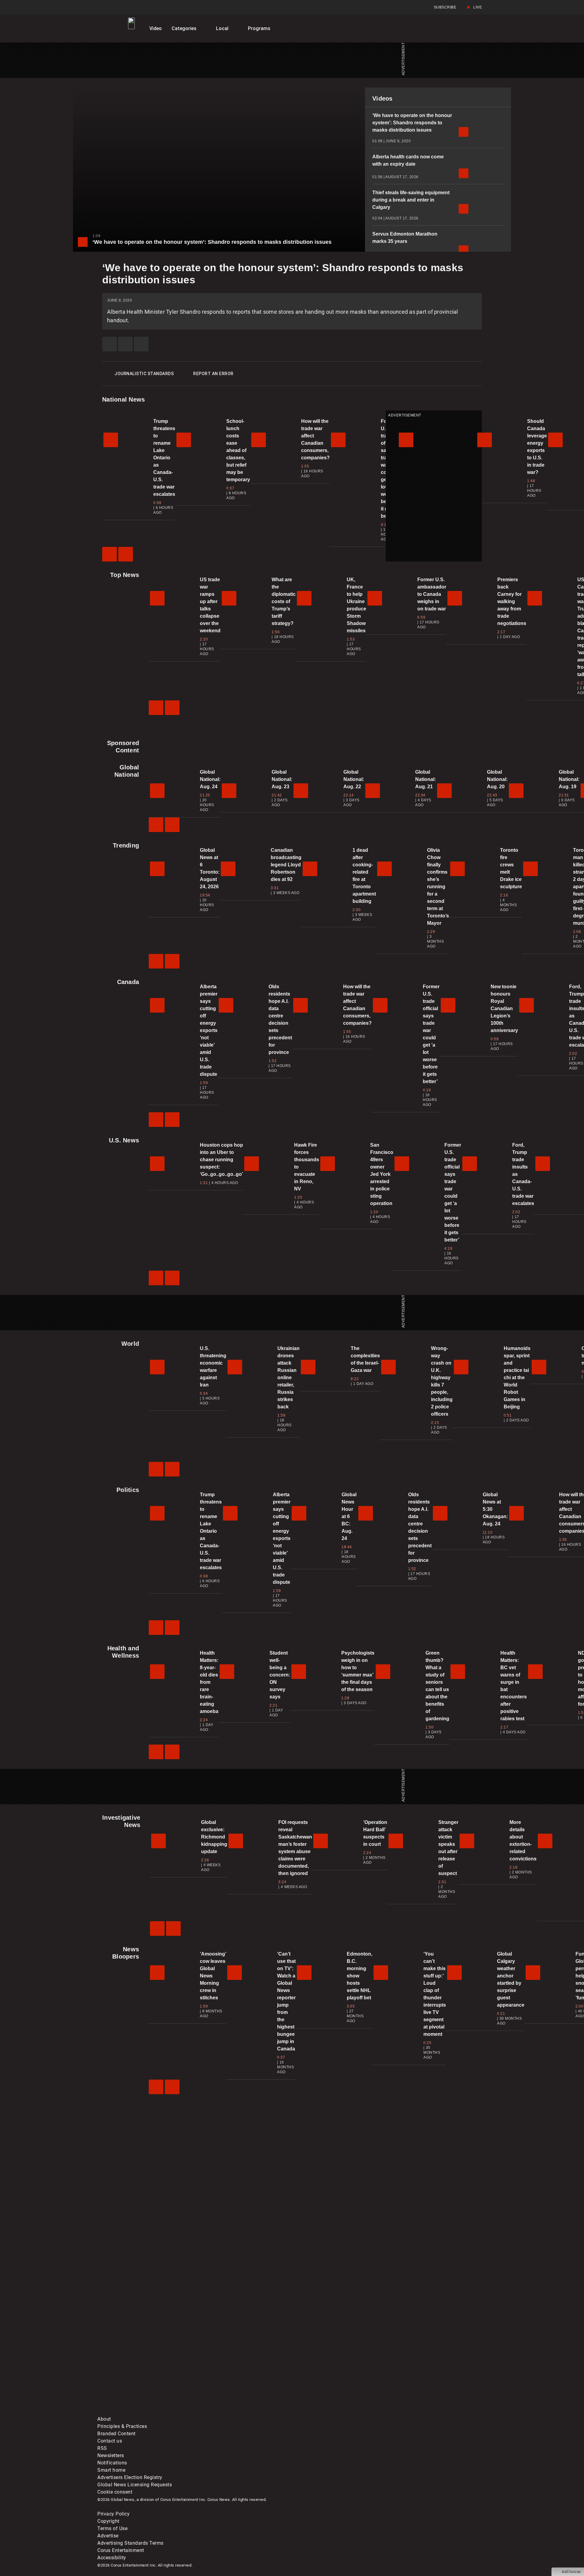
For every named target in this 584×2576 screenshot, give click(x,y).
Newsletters (111, 2455)
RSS (102, 2448)
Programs (259, 28)
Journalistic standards (144, 374)
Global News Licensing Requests (135, 2485)
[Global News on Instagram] (421, 2364)
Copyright (108, 2521)
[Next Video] (126, 554)
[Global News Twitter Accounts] (236, 2364)
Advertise (108, 2536)
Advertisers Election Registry (130, 2477)
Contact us (110, 2441)
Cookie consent (115, 2492)
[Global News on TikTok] (236, 2412)
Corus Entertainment (121, 2550)
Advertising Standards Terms (130, 2543)
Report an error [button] (213, 374)
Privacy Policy (113, 2514)
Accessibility (112, 2558)
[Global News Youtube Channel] (329, 2364)
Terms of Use (112, 2528)
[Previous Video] (109, 554)
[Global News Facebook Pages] (144, 2364)
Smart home (111, 2470)
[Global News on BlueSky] (421, 2412)
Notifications (112, 2463)
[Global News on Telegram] (329, 2412)
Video (156, 28)
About (104, 2419)
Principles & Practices (122, 2426)
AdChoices (571, 2572)
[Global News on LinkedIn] (144, 2412)
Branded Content (116, 2434)
